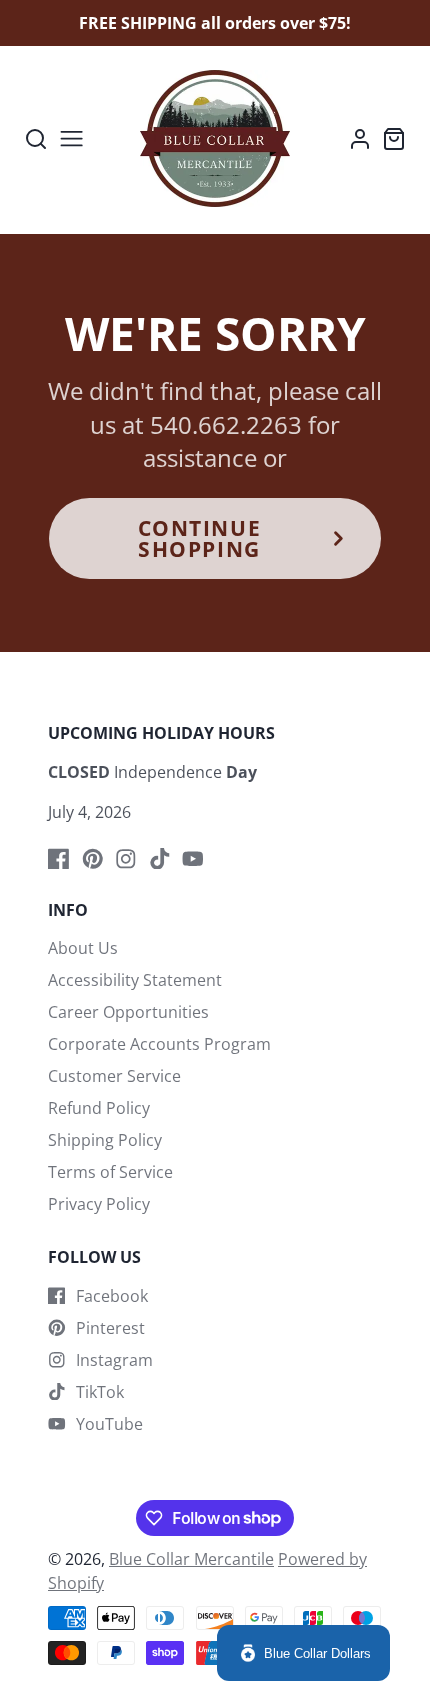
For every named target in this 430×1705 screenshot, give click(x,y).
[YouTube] (193, 859)
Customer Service (114, 1076)
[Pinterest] (93, 859)
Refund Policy (99, 1108)
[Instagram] (126, 859)
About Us (83, 948)
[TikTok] (160, 859)
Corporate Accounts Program (159, 1044)
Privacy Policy (99, 1204)
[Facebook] (59, 859)
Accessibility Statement (135, 980)
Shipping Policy (105, 1140)
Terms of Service (110, 1172)
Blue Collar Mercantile (191, 1559)
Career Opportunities (128, 1012)
